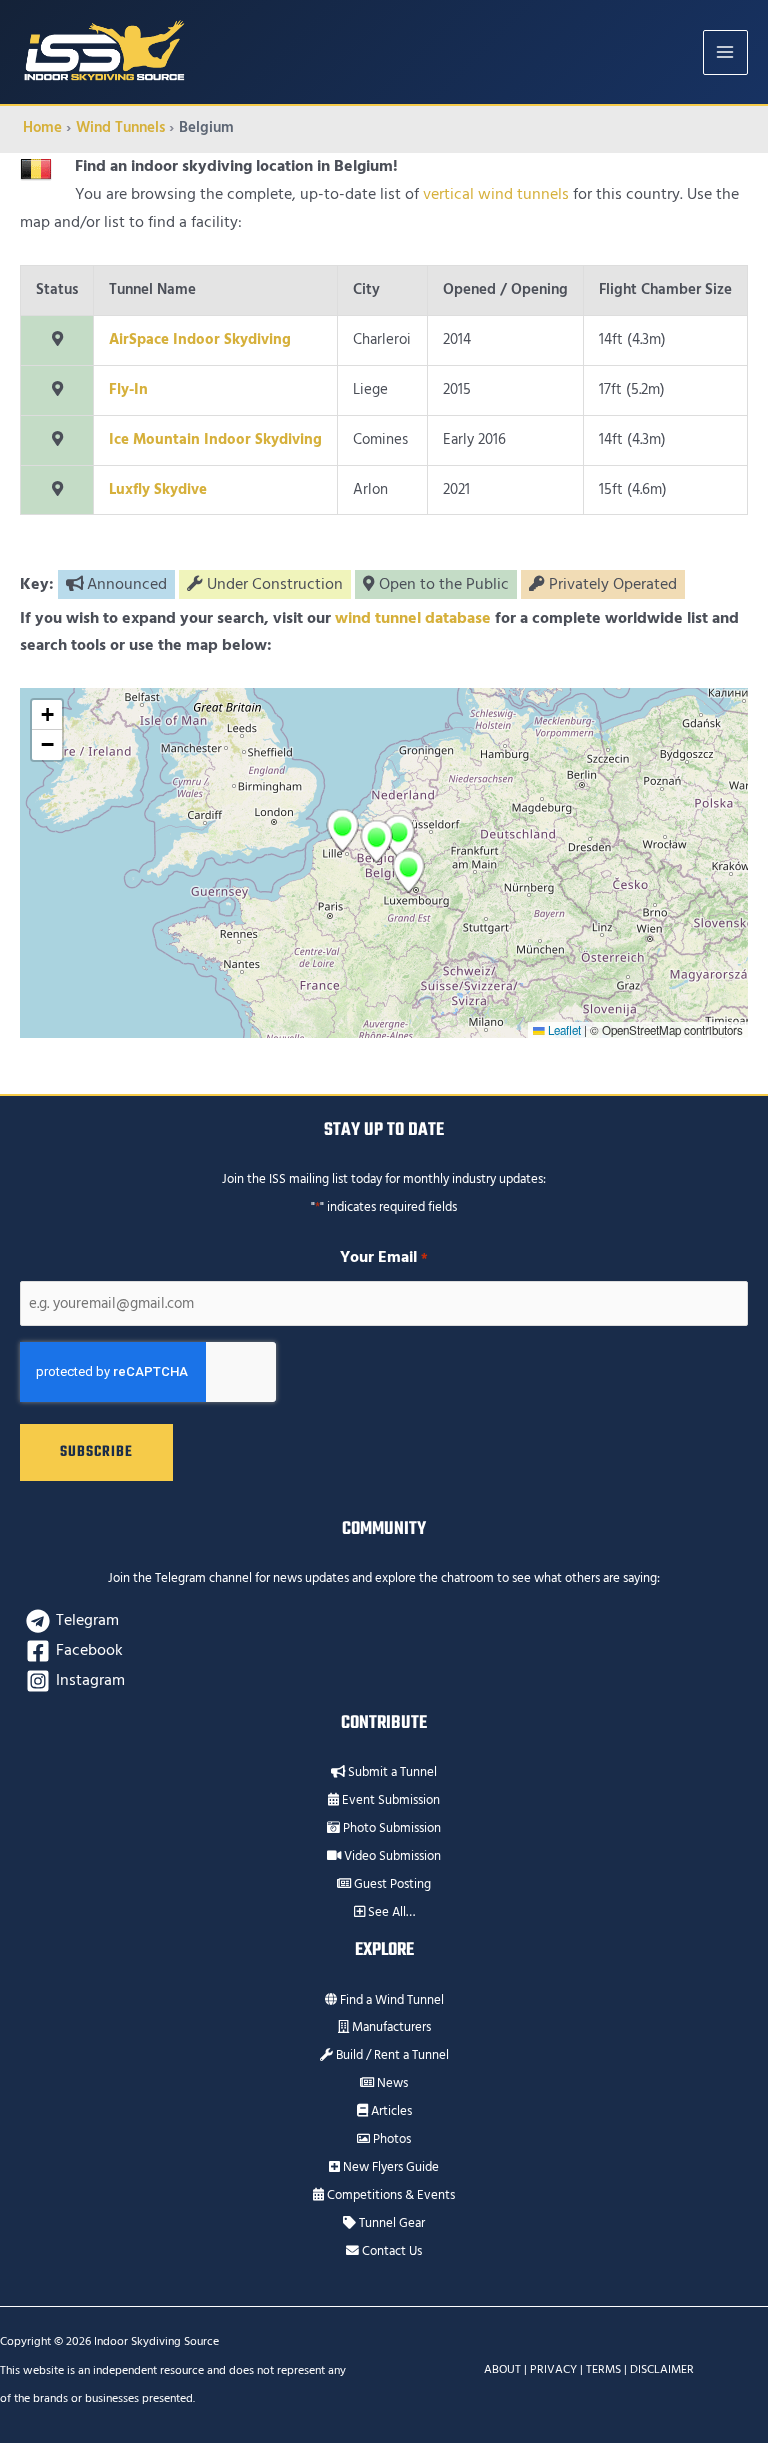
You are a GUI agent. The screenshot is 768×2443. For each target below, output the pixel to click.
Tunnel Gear (390, 2223)
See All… (390, 1912)
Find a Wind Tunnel (390, 2000)
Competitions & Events (389, 2195)
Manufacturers (390, 2027)
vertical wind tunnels (496, 194)
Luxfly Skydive (158, 489)
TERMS (603, 2369)
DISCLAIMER (662, 2369)
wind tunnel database (413, 618)
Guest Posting (391, 1884)
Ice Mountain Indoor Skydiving (215, 439)
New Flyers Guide (389, 2167)
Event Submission (389, 1800)
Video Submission (391, 1856)
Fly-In (128, 389)
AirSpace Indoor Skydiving (200, 339)
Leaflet (563, 1030)
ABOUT (502, 2369)
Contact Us (390, 2251)
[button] (376, 841)
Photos (390, 2139)
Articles (390, 2111)
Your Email (383, 1257)
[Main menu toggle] (725, 52)
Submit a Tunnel (391, 1772)
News (391, 2083)
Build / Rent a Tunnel (391, 2055)
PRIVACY (553, 2369)
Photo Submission (390, 1828)
